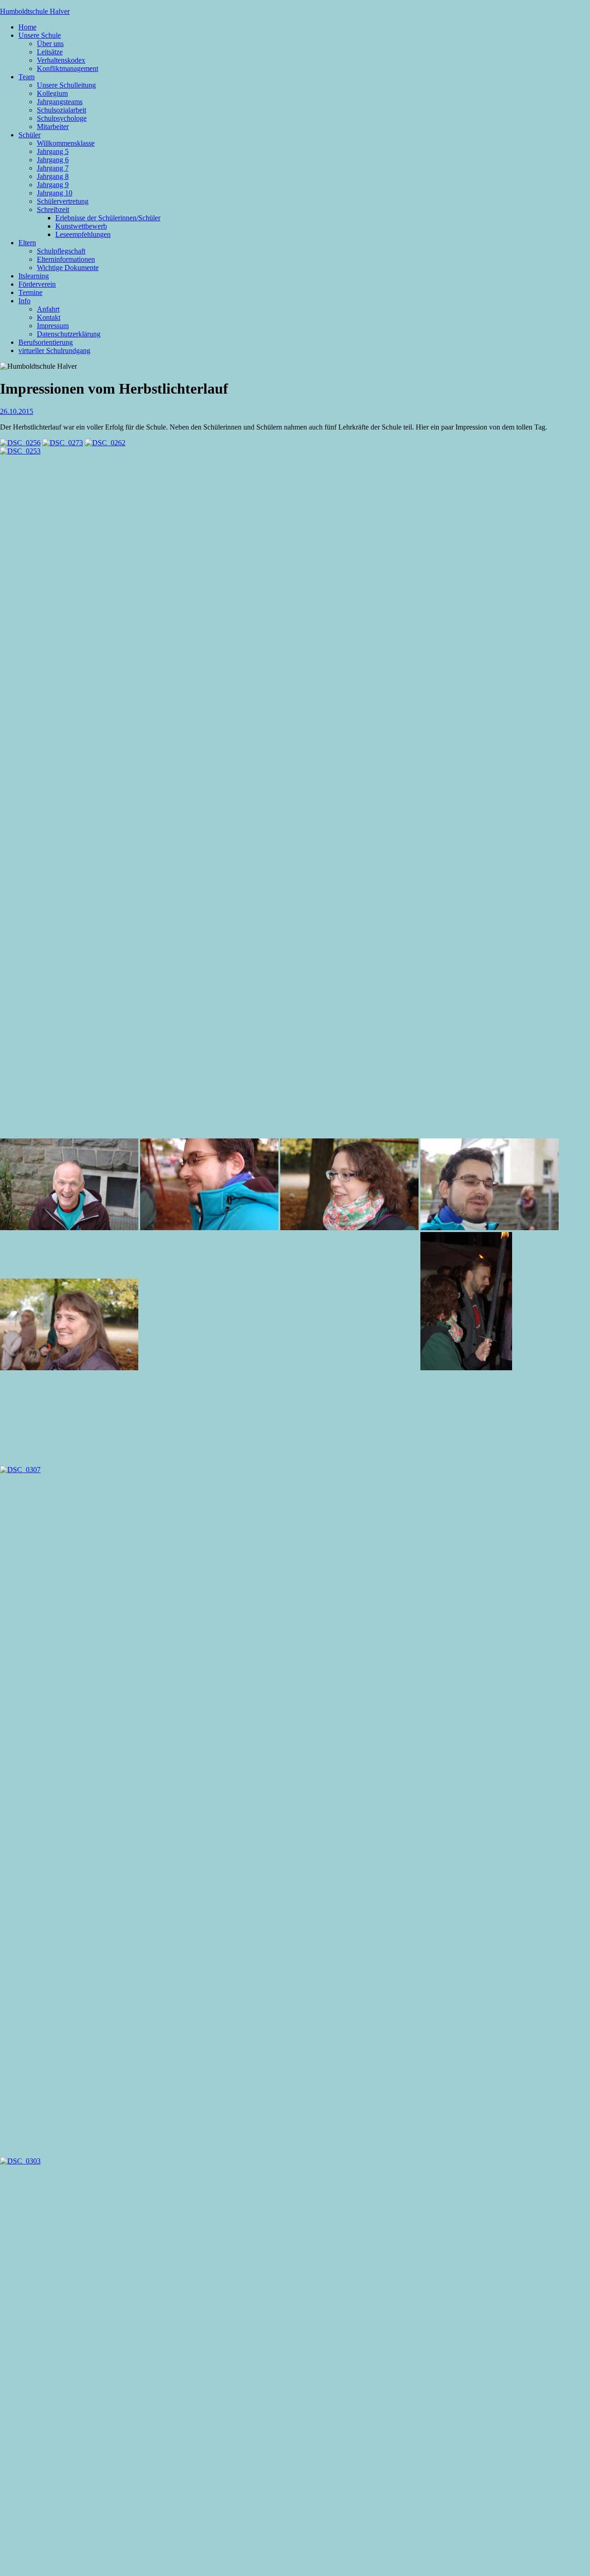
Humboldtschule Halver (35, 11)
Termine (30, 292)
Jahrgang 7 (53, 168)
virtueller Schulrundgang (54, 351)
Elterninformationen (66, 259)
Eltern (27, 243)
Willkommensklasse (66, 143)
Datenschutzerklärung (69, 334)
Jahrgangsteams (60, 102)
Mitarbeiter (53, 127)
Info (24, 301)
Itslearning (34, 276)
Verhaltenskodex (61, 60)
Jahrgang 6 (53, 160)
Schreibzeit (53, 209)
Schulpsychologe (62, 118)
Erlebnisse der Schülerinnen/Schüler (108, 218)
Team (27, 77)
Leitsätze (50, 52)
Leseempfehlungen (83, 234)
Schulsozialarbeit (62, 110)
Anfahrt (48, 309)
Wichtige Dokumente (68, 268)
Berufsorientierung (46, 342)
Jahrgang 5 (53, 151)
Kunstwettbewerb (81, 226)
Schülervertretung (63, 201)
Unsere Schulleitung (66, 85)
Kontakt (49, 317)
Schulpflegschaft (61, 251)
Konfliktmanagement (68, 68)
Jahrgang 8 (53, 176)
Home (27, 27)
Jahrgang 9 (53, 185)
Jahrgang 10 (55, 193)
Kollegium (52, 93)
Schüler (29, 135)
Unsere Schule (40, 35)
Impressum (53, 326)
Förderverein (37, 284)
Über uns (50, 44)
